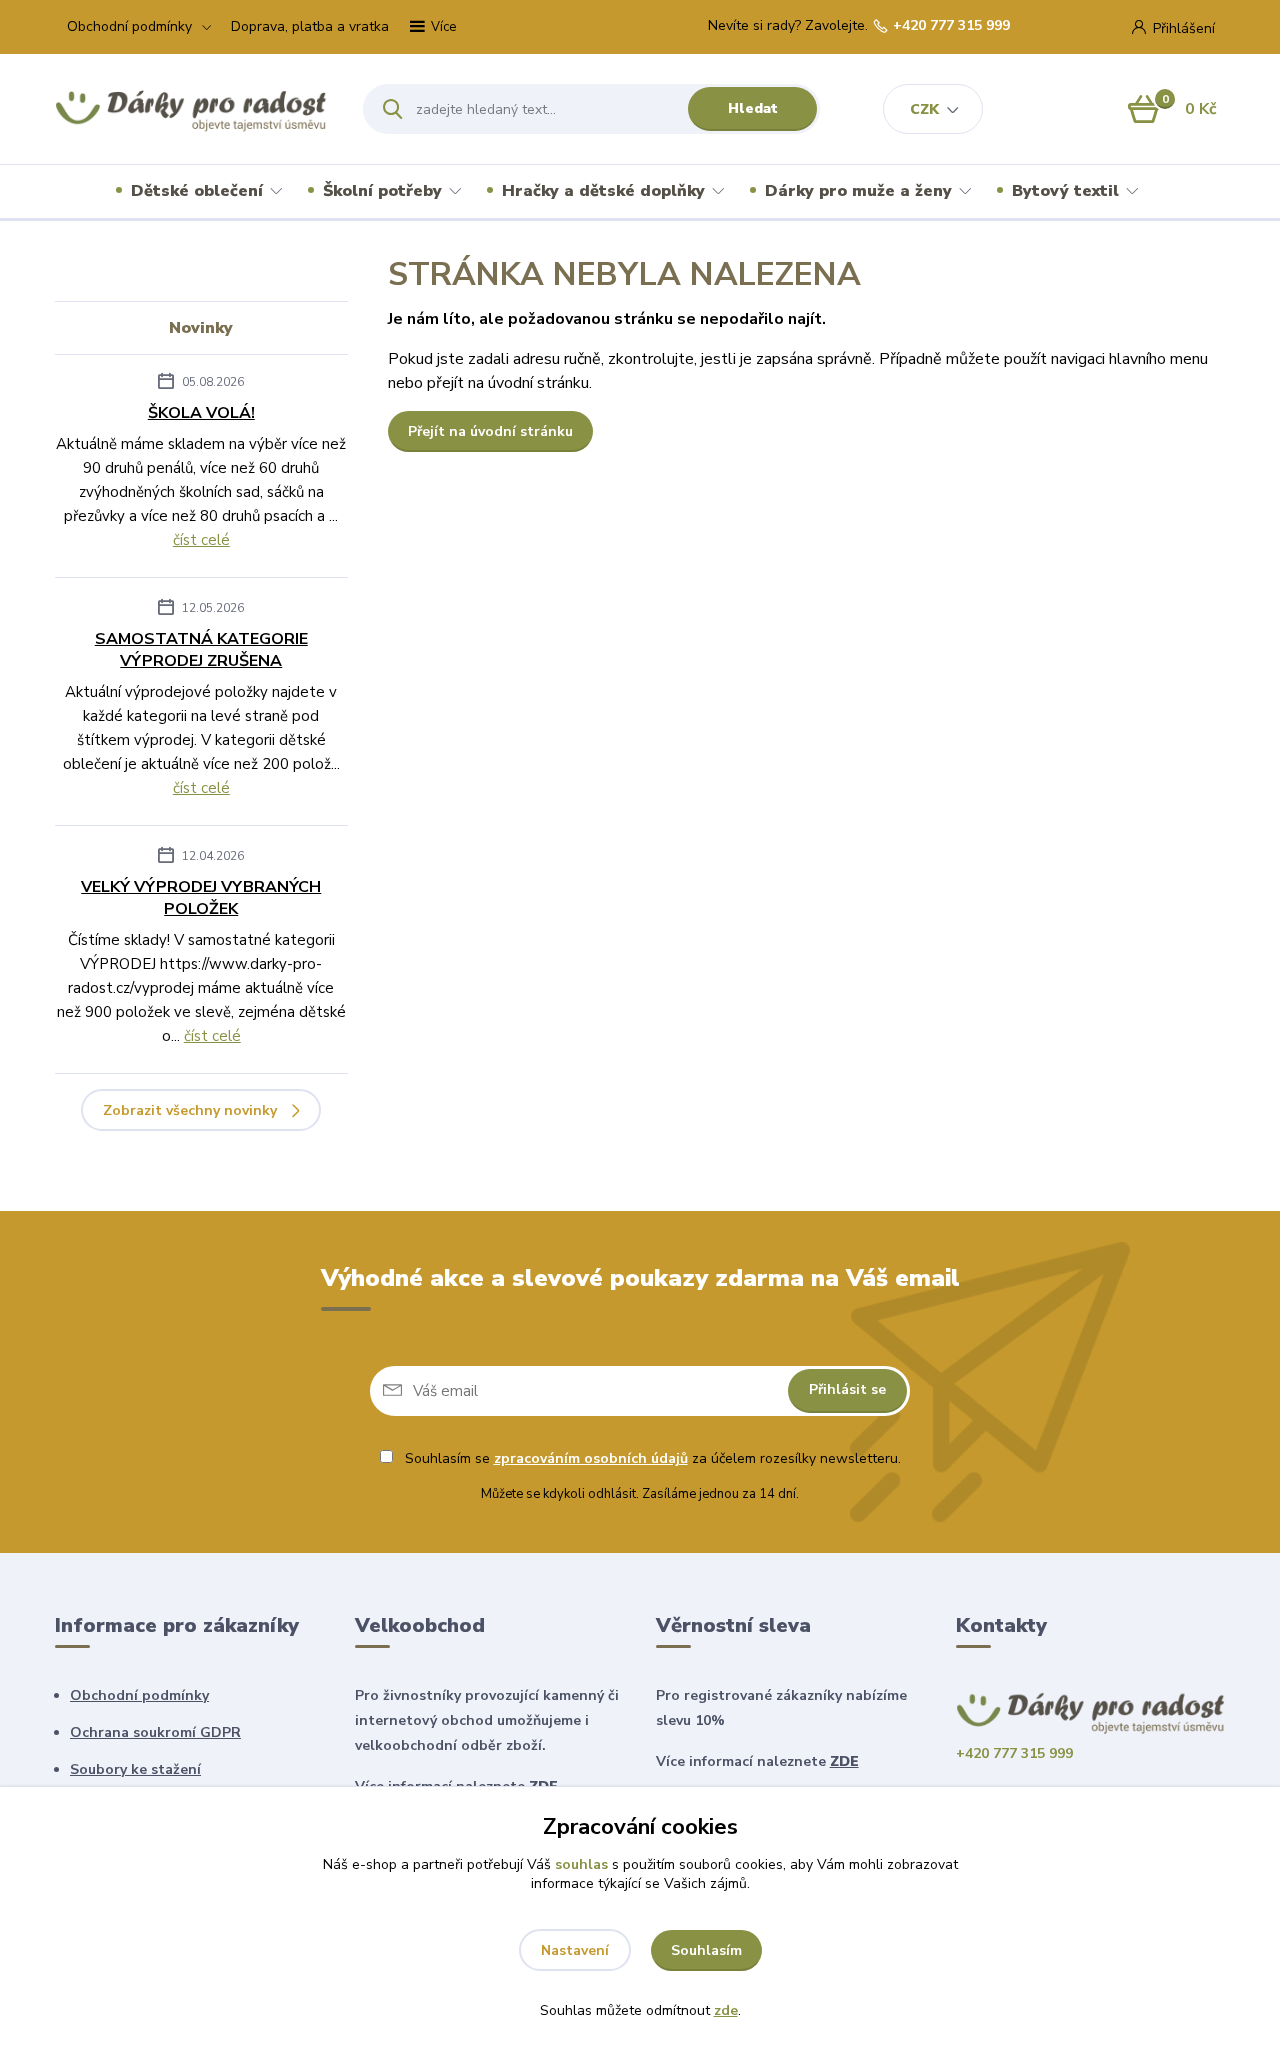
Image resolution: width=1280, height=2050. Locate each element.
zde (726, 2010)
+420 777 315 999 (951, 26)
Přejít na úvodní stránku (490, 431)
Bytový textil (1065, 191)
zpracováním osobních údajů (591, 1458)
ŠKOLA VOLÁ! (201, 413)
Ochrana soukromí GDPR (155, 1732)
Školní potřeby (382, 191)
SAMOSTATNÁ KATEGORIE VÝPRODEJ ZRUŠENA (201, 650)
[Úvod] (191, 109)
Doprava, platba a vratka (310, 26)
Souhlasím (706, 1950)
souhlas (581, 1864)
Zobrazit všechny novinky (190, 1110)
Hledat (753, 108)
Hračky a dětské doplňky (603, 191)
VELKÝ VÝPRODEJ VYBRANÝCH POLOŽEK (201, 898)
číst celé (201, 540)
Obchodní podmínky (129, 26)
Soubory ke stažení (135, 1769)
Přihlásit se (847, 1389)
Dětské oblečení (197, 191)
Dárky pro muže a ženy (858, 191)
